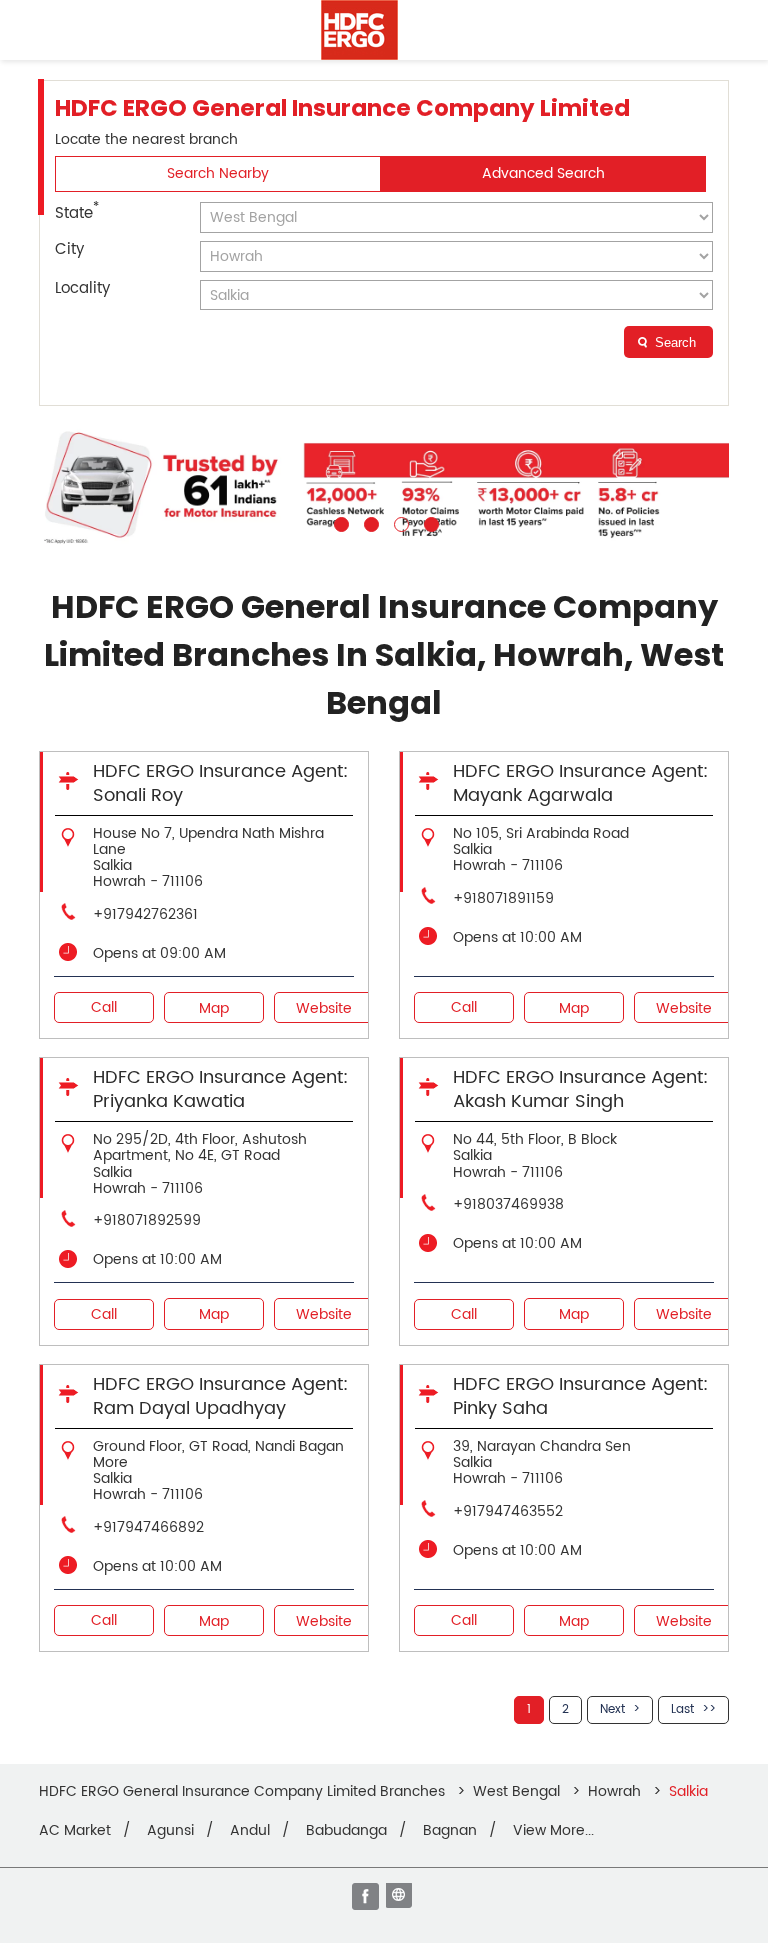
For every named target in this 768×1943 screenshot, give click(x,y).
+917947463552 (508, 1511)
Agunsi (170, 1831)
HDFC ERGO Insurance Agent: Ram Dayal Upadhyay (220, 1396)
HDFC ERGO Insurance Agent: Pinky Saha (580, 1396)
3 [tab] (399, 522)
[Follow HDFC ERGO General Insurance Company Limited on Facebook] (367, 1898)
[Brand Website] (401, 1898)
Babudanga (346, 1831)
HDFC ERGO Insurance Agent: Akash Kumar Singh (580, 1089)
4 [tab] (429, 522)
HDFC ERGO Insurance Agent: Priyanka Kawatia (220, 1089)
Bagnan (450, 1831)
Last (682, 1709)
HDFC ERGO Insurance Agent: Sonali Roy (220, 783)
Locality (82, 288)
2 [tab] (369, 522)
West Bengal (516, 1791)
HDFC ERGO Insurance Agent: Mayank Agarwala (580, 783)
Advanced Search (543, 173)
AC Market (75, 1831)
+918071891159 (503, 898)
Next (612, 1709)
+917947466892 (148, 1527)
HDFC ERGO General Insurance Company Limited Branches (244, 1791)
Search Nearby (218, 173)
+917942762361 (145, 914)
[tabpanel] (384, 486)
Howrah (614, 1791)
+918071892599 (147, 1220)
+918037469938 (508, 1204)
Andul (250, 1831)
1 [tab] (339, 522)
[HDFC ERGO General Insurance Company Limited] (359, 30)
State (77, 212)
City (69, 249)
